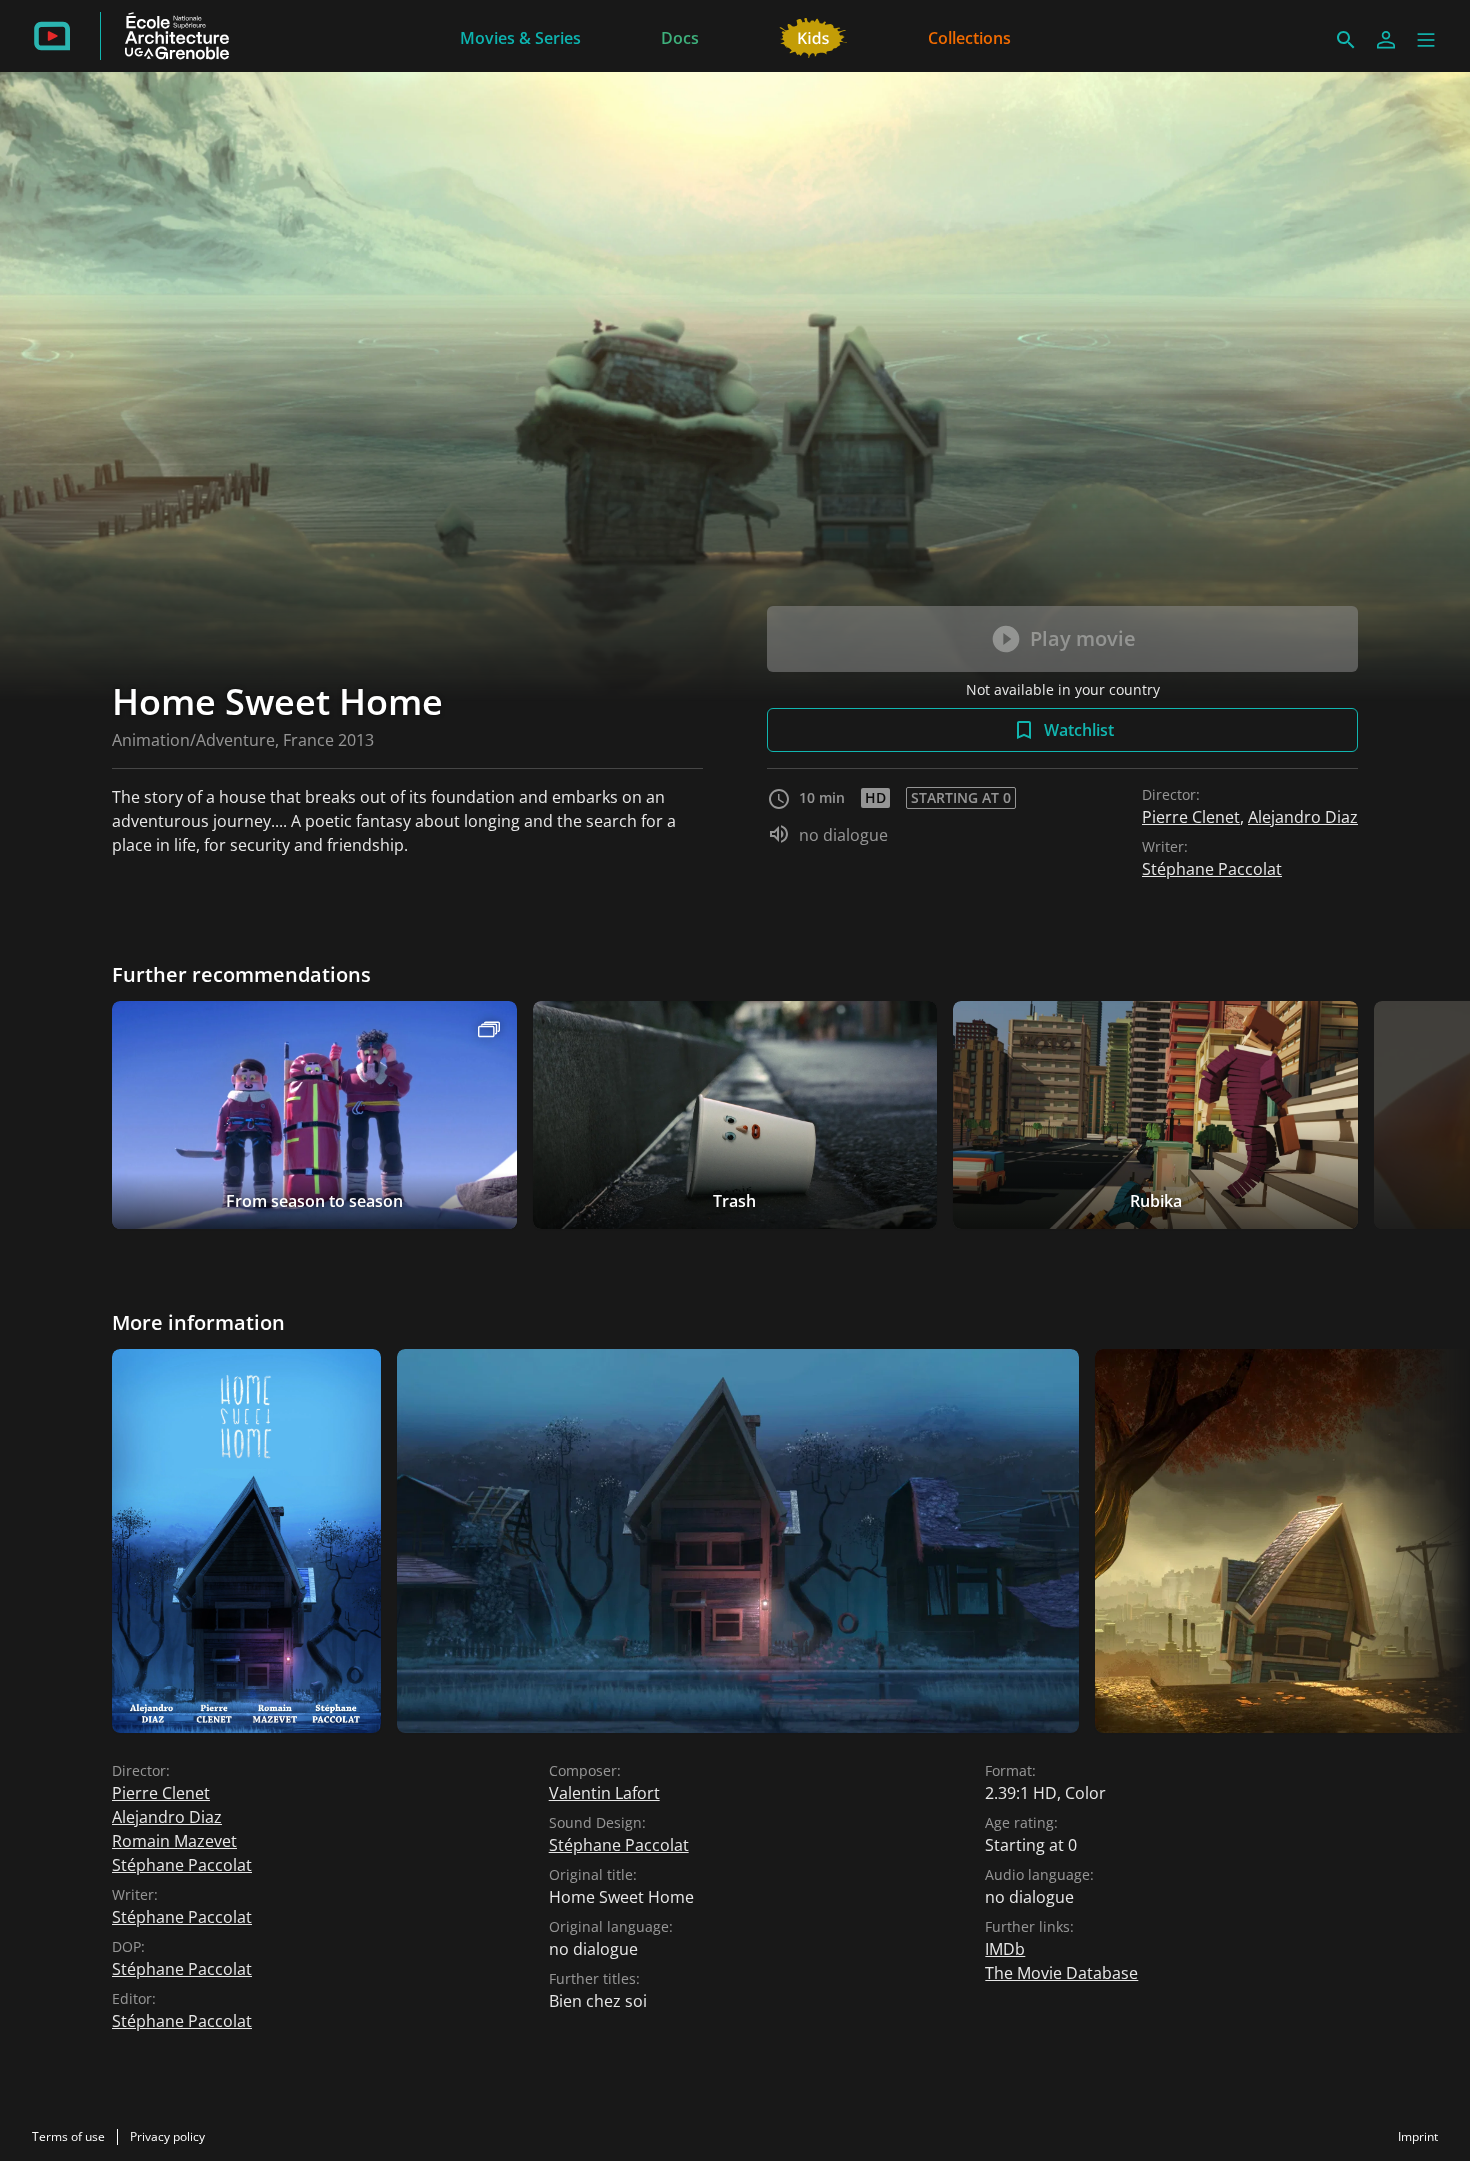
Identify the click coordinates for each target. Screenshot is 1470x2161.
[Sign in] (1386, 40)
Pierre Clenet (1191, 817)
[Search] (1346, 40)
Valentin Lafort (604, 1793)
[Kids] (813, 36)
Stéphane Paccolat (1212, 869)
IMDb (1005, 1949)
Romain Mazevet (174, 1841)
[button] (1426, 40)
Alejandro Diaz (1303, 817)
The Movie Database (1061, 1973)
